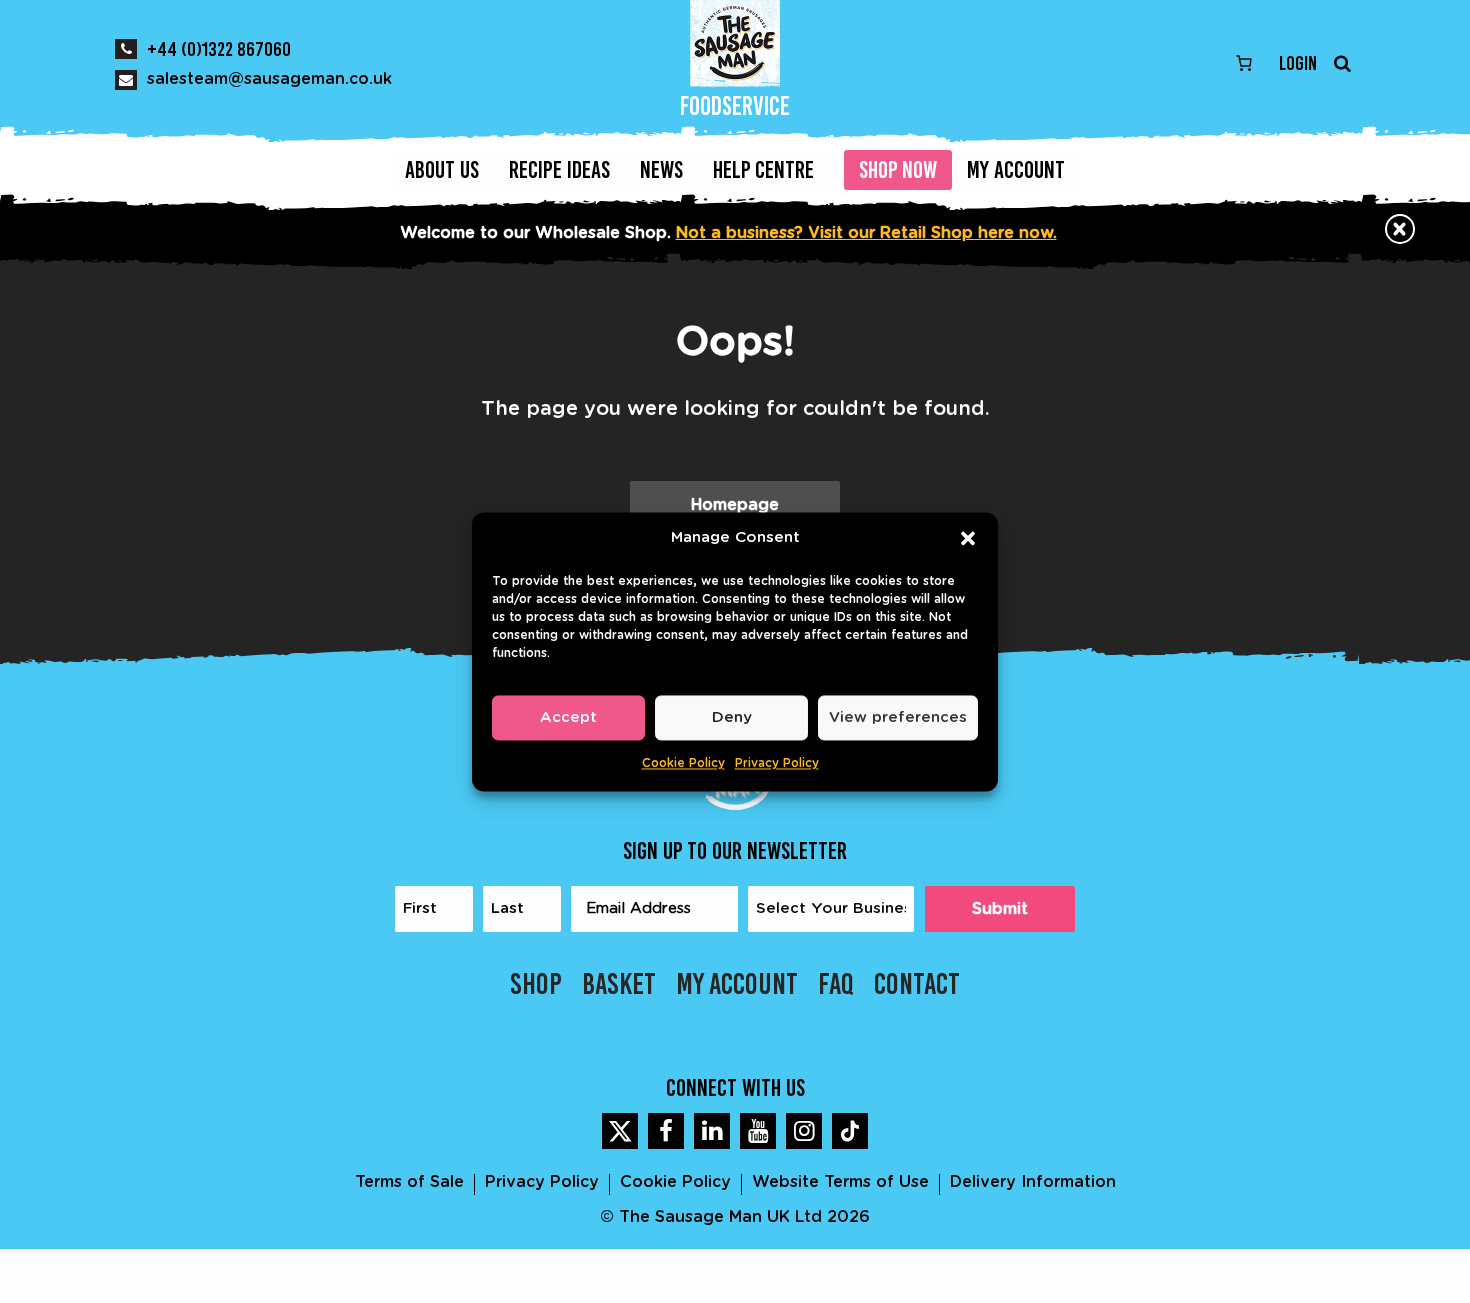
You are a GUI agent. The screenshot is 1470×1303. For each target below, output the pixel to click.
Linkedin (712, 1131)
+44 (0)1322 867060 (219, 49)
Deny (732, 717)
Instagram (804, 1131)
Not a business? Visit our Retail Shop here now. (866, 233)
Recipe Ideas (559, 169)
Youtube (758, 1131)
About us (442, 169)
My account (1016, 169)
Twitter (620, 1131)
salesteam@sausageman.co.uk (269, 79)
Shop (536, 983)
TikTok (850, 1131)
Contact (917, 983)
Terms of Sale (409, 1182)
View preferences (898, 717)
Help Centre (763, 169)
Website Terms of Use (840, 1182)
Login (1298, 63)
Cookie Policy (683, 763)
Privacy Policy (777, 763)
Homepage (735, 505)
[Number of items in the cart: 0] (1244, 63)
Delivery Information (1033, 1182)
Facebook (666, 1131)
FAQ (836, 983)
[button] (968, 538)
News (661, 169)
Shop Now (898, 169)
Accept (568, 717)
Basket (619, 983)
